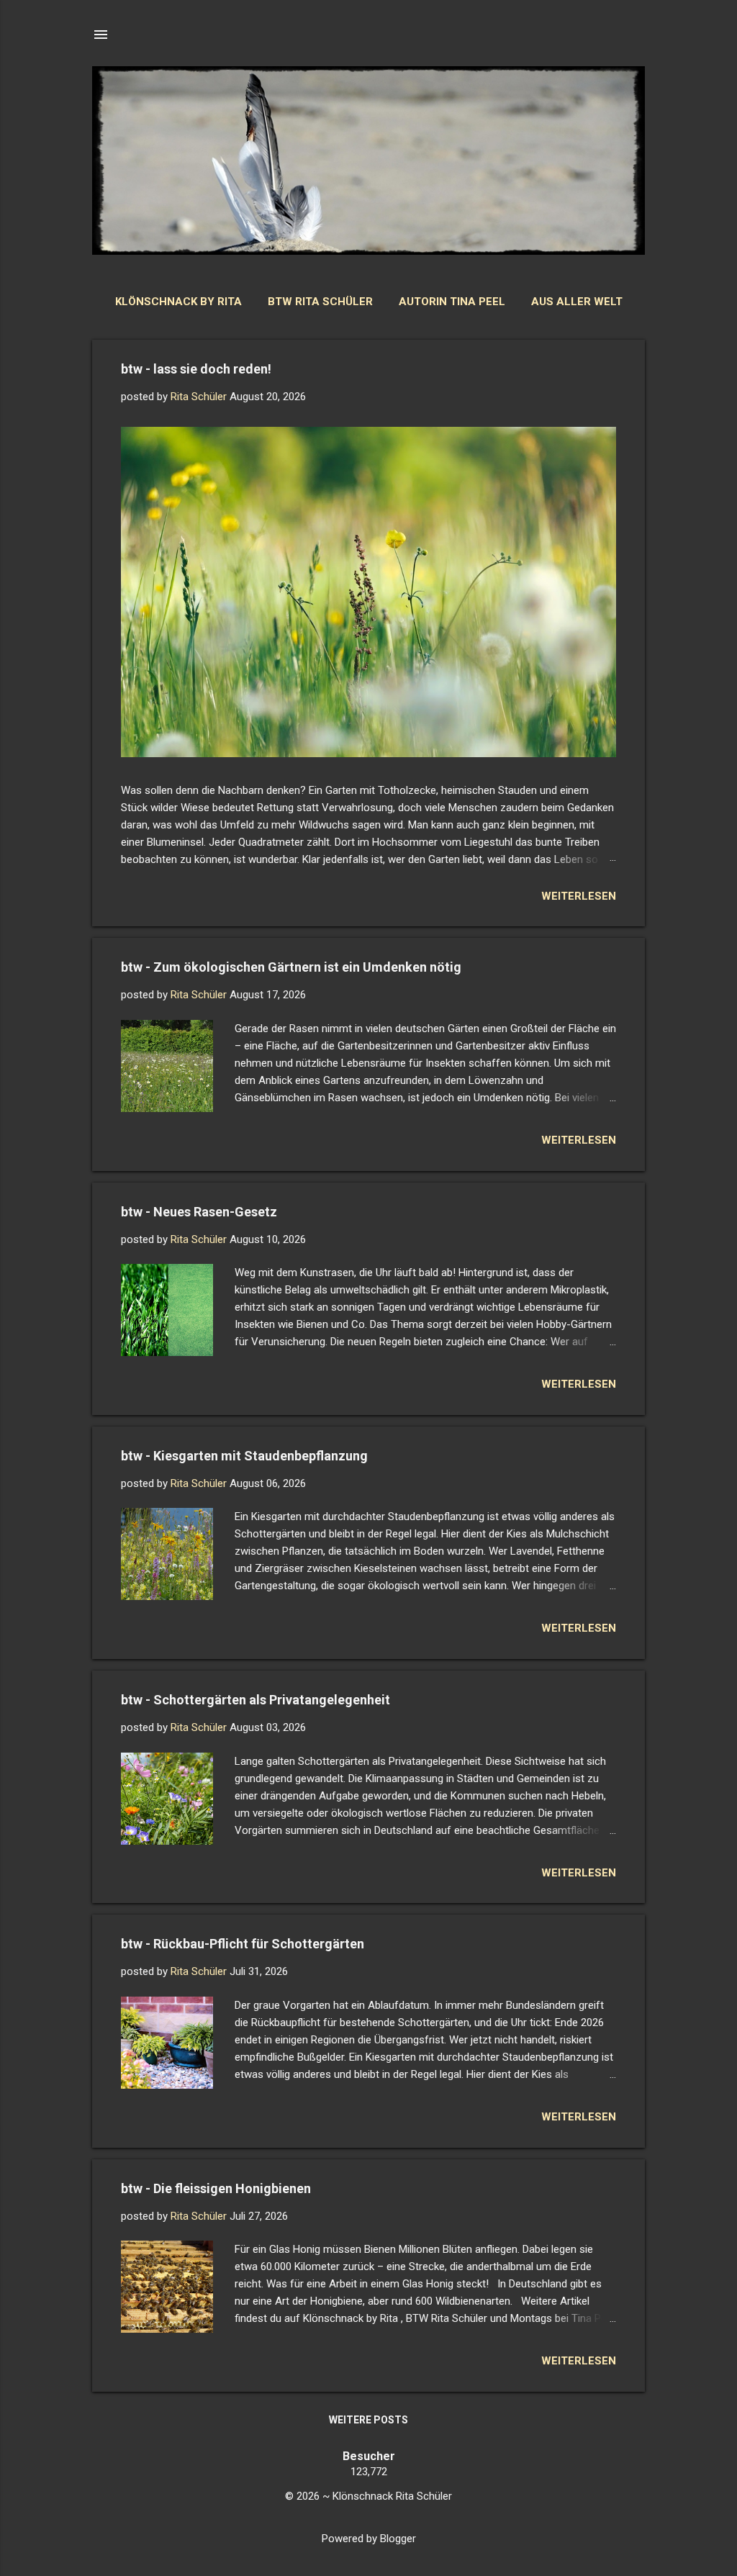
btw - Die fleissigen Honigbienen (216, 2188)
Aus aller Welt (577, 302)
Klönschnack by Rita (178, 302)
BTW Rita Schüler (320, 302)
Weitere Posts (368, 2420)
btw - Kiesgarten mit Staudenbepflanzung (244, 1456)
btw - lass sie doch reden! (196, 369)
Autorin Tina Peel (452, 302)
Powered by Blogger (369, 2539)
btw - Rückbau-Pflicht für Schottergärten (243, 1944)
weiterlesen (579, 896)
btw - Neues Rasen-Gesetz (199, 1212)
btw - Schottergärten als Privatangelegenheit (256, 1700)
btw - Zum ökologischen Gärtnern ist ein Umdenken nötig (291, 967)
